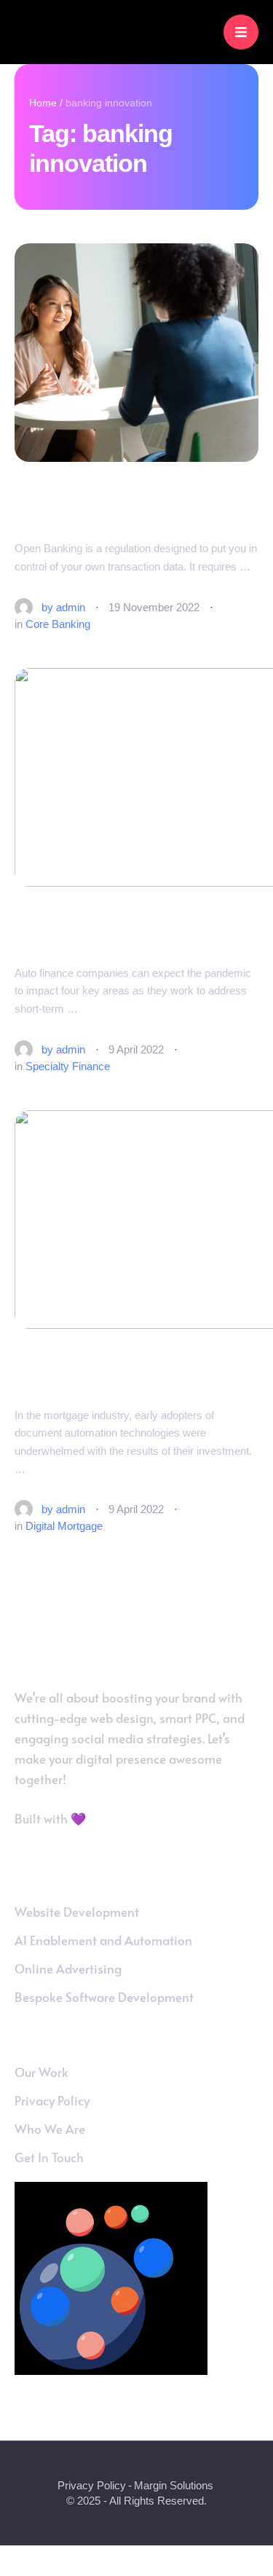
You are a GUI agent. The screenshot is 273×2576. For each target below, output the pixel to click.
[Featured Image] (136, 353)
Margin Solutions (174, 2485)
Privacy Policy (92, 2485)
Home (43, 103)
